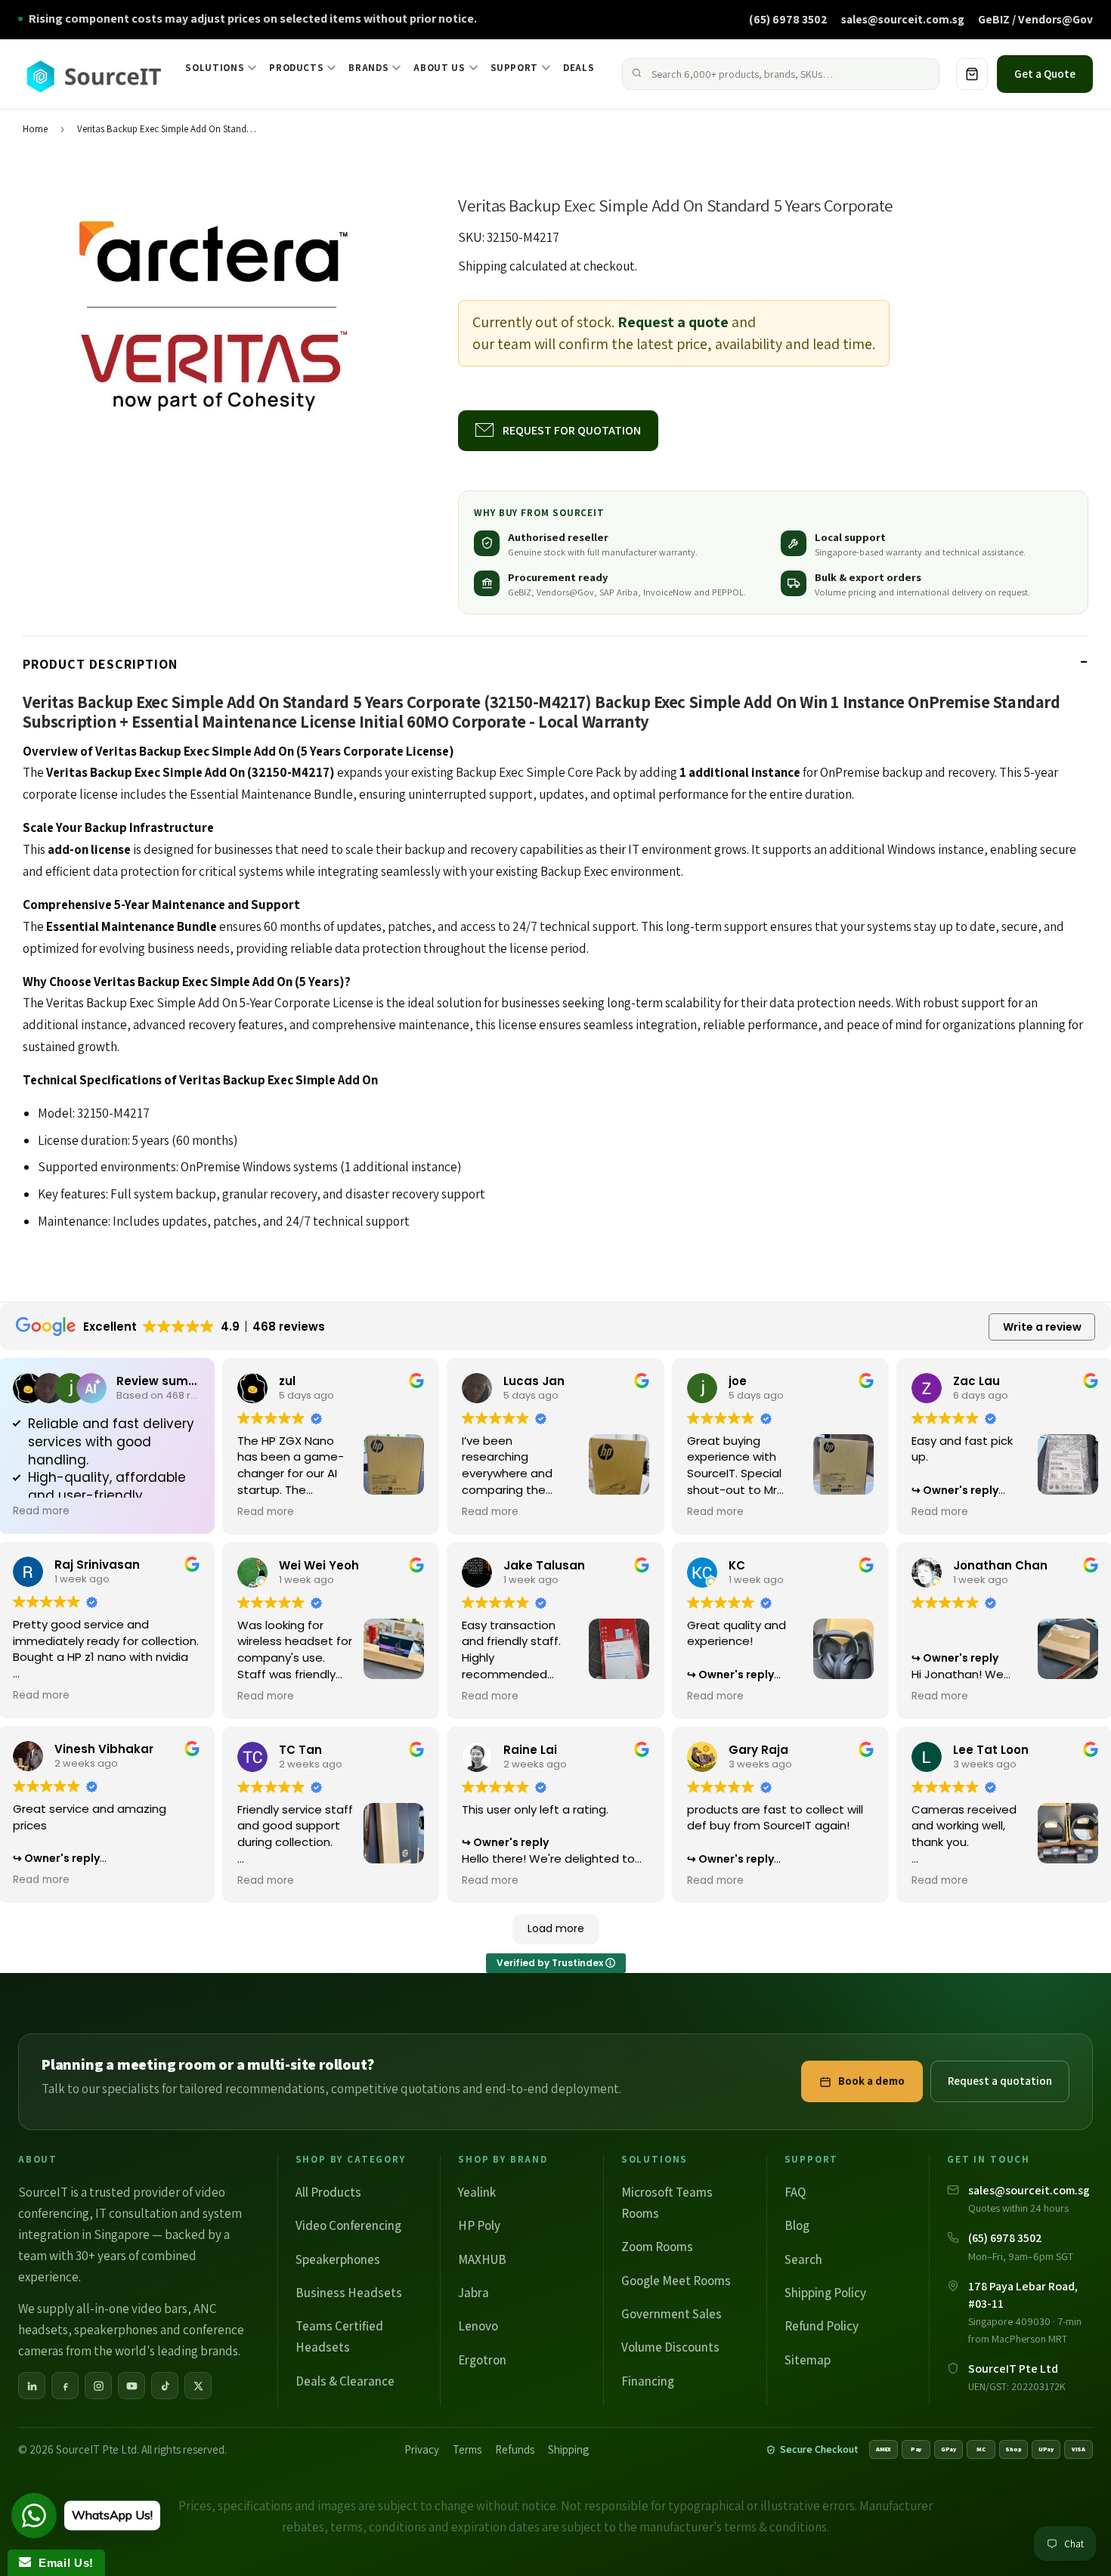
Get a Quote (1045, 74)
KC (737, 1565)
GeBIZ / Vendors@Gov (1035, 19)
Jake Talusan (544, 1565)
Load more (556, 1928)
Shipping (483, 266)
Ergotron (482, 2360)
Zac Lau (976, 1381)
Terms (467, 2449)
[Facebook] (65, 2386)
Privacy (422, 2449)
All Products (328, 2192)
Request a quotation (1000, 2081)
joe (738, 1381)
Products (296, 68)
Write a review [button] (1042, 1327)
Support (515, 68)
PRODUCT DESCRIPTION (100, 664)
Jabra (473, 2293)
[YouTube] (132, 2386)
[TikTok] (165, 2386)
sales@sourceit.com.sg (903, 19)
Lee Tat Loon (991, 1750)
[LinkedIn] (32, 2386)
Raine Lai (530, 1750)
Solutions (215, 68)
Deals (579, 68)
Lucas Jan (534, 1381)
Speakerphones (338, 2259)
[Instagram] (98, 2386)
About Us (439, 68)
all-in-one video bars (132, 2309)
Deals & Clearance (345, 2381)
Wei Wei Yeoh (319, 1565)
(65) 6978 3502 (788, 19)
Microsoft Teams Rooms (667, 2203)
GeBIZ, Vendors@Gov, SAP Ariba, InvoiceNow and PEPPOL (626, 592)
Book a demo (871, 2081)
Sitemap (808, 2360)
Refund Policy (822, 2326)
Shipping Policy (825, 2293)
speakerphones (116, 2330)
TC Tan (300, 1750)
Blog (797, 2225)
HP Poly (479, 2225)
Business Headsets (349, 2293)
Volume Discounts (670, 2347)
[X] (198, 2386)
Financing (648, 2381)
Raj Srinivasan (97, 1565)
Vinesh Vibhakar (104, 1749)
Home (35, 129)
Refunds (515, 2449)
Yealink (477, 2192)
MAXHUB (482, 2259)
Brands (368, 68)
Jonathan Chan (1000, 1565)
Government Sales (672, 2314)
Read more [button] (41, 1511)
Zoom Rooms (657, 2247)
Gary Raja (758, 1750)
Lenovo (478, 2326)
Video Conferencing (348, 2225)
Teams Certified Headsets (339, 2336)
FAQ (795, 2192)
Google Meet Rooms (676, 2281)
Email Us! (62, 2563)
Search (803, 2259)
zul (287, 1381)
